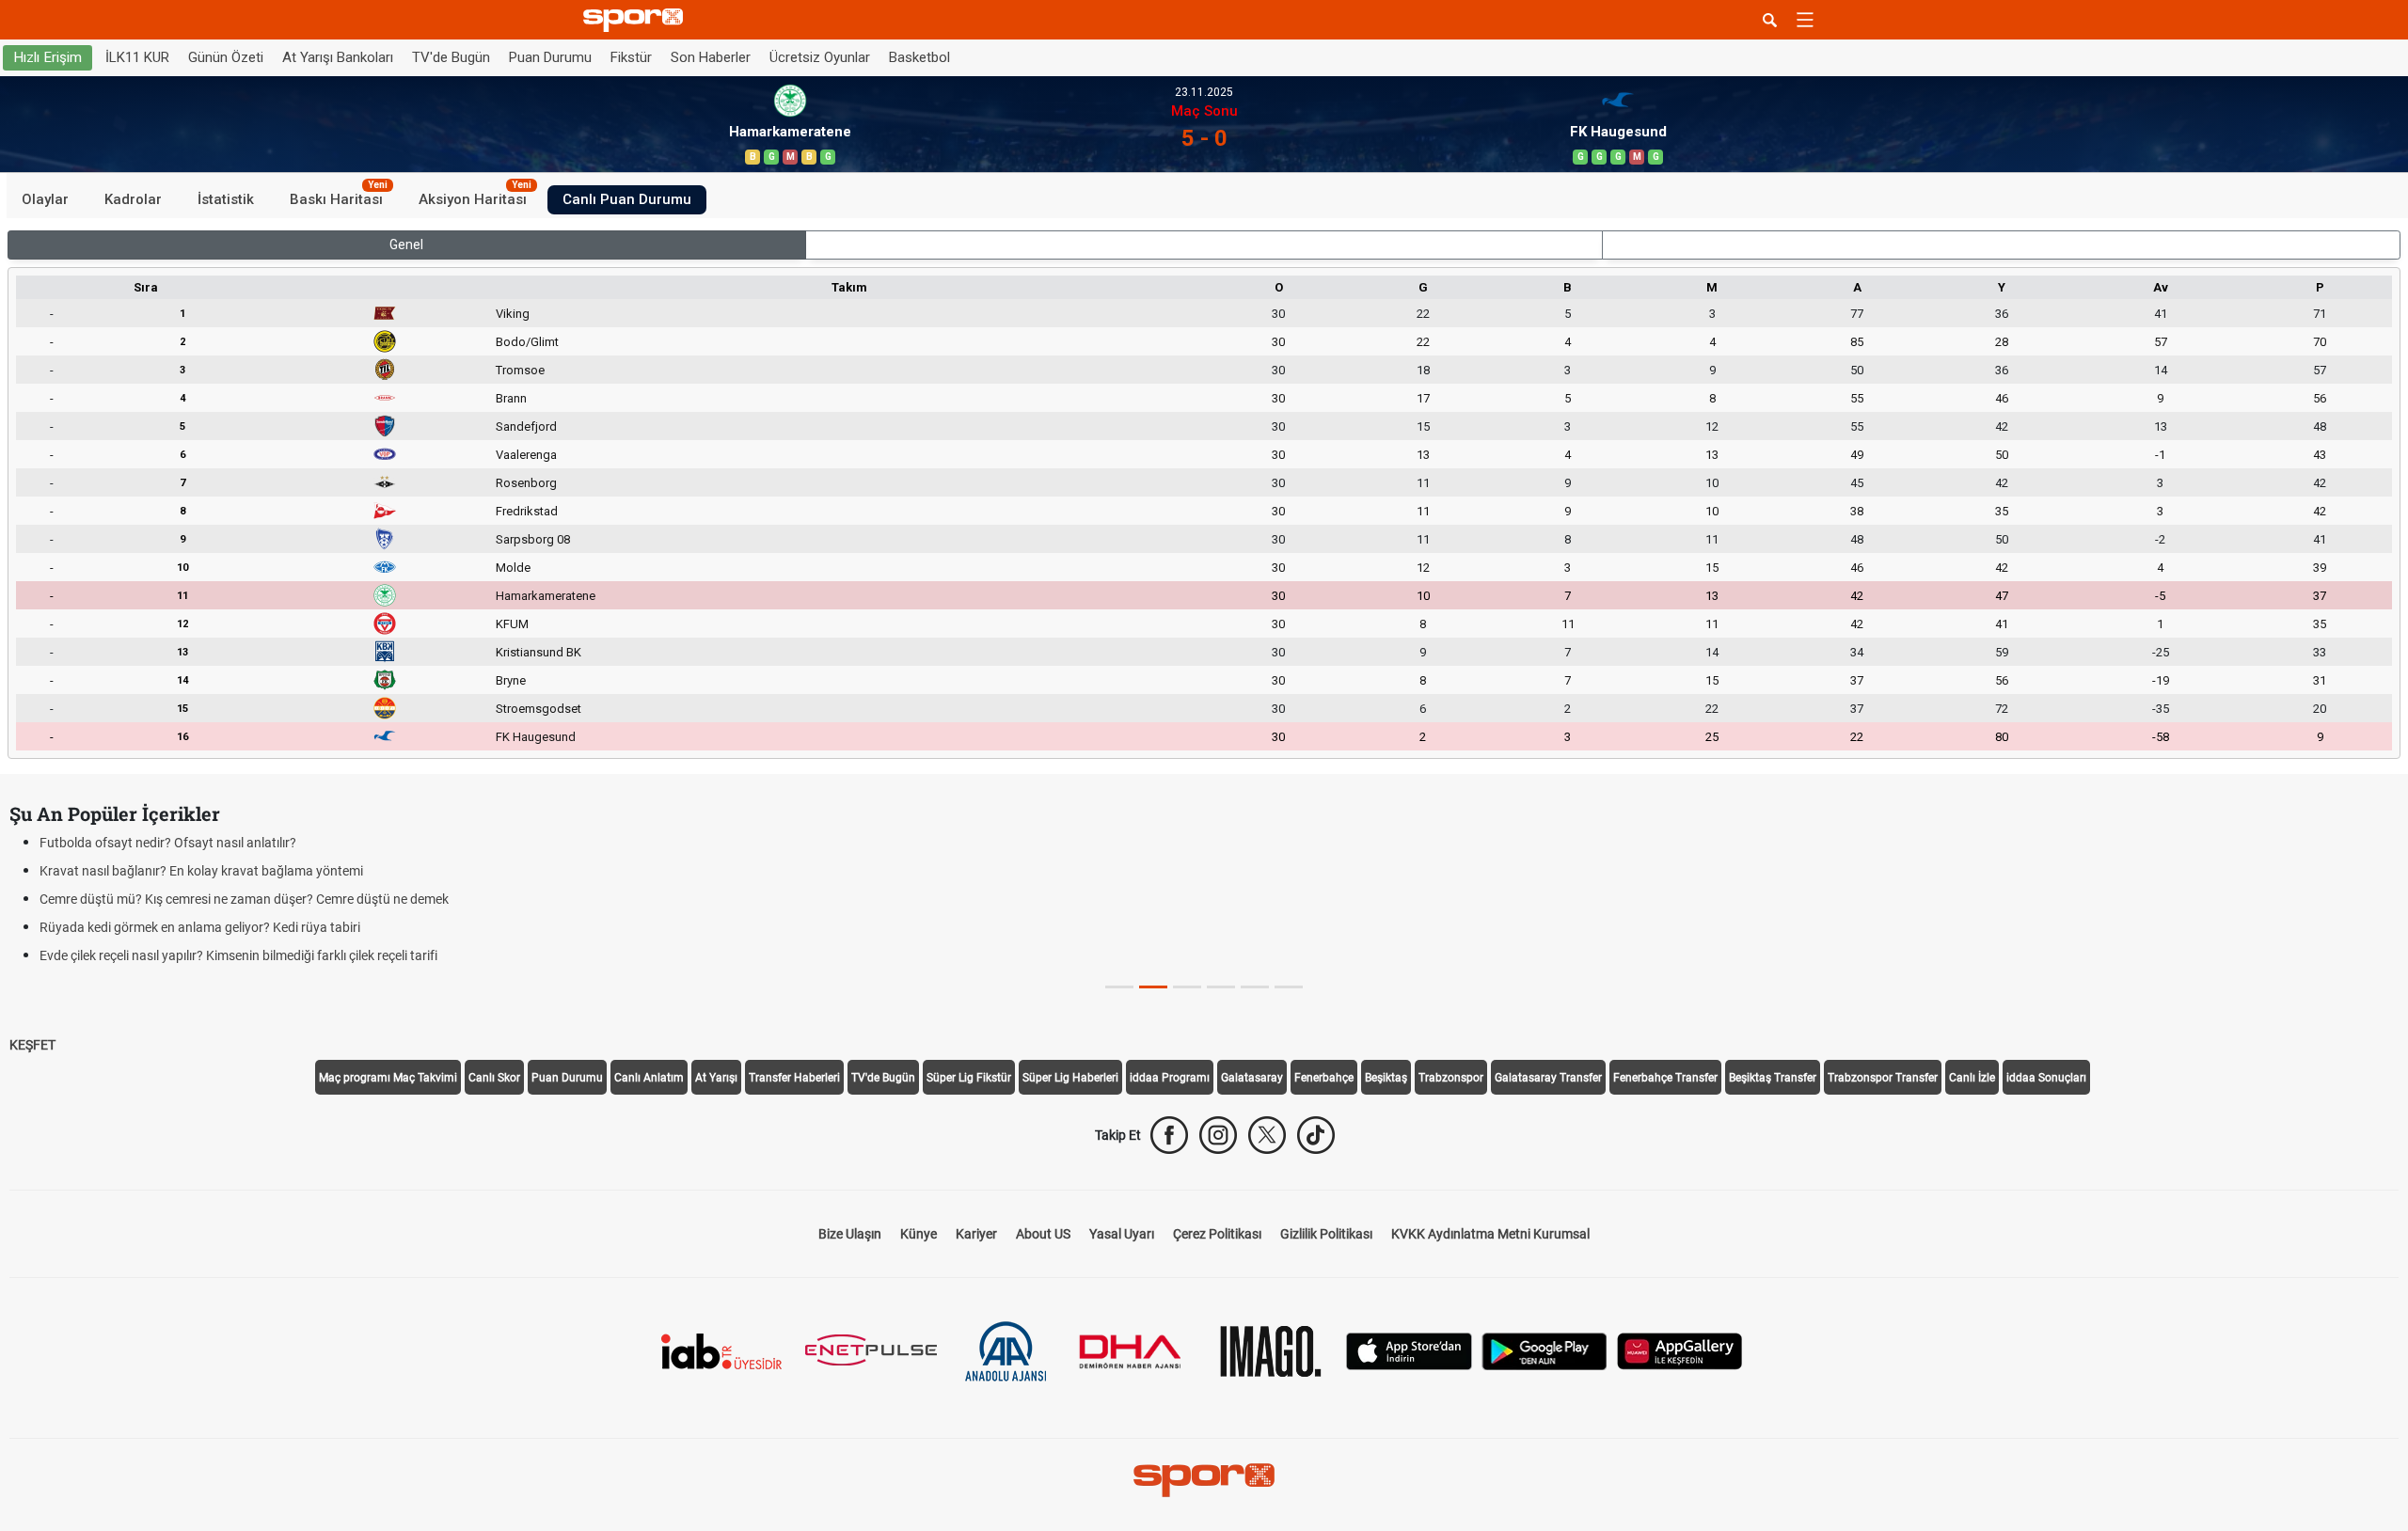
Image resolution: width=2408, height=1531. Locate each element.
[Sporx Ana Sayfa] (637, 20)
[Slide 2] (1187, 987)
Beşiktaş (1386, 1078)
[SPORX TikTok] (1316, 1135)
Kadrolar (133, 199)
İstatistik (226, 199)
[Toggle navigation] (1805, 20)
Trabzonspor (1451, 1078)
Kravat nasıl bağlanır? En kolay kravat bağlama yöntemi (201, 871)
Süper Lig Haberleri (1070, 1078)
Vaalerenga (526, 455)
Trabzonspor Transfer (1883, 1078)
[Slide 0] (1119, 987)
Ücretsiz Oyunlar (820, 57)
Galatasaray (1252, 1078)
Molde (513, 568)
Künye (919, 1234)
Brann (511, 398)
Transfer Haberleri (794, 1078)
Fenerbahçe (1324, 1078)
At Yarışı (716, 1078)
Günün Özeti (226, 57)
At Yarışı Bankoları (338, 57)
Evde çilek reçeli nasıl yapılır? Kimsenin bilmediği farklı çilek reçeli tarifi (238, 955)
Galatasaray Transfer (1548, 1078)
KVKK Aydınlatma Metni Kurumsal (1490, 1234)
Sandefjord (526, 426)
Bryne (511, 680)
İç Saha (1204, 245)
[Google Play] (1545, 1350)
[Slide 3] (1221, 987)
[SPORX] (1204, 1480)
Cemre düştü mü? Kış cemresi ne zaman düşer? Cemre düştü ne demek (244, 899)
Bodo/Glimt (527, 342)
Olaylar (45, 199)
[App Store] (1409, 1350)
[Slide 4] (1255, 987)
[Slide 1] (1153, 987)
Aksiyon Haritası (475, 197)
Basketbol (919, 57)
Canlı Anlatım (649, 1078)
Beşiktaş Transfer (1773, 1078)
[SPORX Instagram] (1218, 1135)
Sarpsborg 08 (533, 539)
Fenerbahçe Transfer (1665, 1078)
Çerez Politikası (1217, 1234)
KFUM (512, 624)
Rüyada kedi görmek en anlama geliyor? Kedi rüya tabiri (200, 927)
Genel (406, 245)
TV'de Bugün (451, 57)
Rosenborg (526, 483)
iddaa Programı (1170, 1078)
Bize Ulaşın (850, 1234)
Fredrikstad (527, 511)
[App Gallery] (1680, 1350)
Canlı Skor (494, 1078)
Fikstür (631, 57)
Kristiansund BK (539, 652)
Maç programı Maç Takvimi (388, 1078)
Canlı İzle (1972, 1078)
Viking (513, 314)
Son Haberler (711, 57)
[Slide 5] (1289, 987)
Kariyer (976, 1234)
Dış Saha (2001, 245)
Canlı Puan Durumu (627, 199)
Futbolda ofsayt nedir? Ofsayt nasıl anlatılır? (168, 843)
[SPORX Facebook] (1169, 1135)
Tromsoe (520, 370)
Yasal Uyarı (1122, 1234)
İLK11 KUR (137, 57)
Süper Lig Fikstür (969, 1078)
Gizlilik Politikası (1326, 1234)
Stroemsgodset (539, 709)
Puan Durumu (550, 57)
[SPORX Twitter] (1267, 1135)
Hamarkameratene (546, 596)
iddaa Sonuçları (2046, 1078)
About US (1043, 1234)
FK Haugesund (536, 737)
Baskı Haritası (339, 197)
